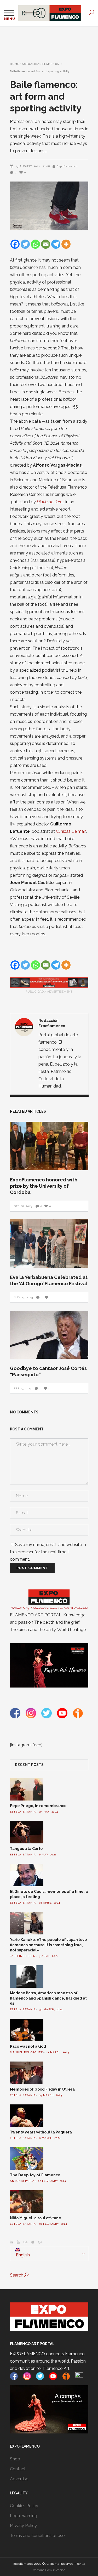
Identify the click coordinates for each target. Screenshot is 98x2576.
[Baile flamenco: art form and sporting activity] (24, 1027)
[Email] (46, 244)
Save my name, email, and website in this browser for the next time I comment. (48, 1552)
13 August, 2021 (28, 166)
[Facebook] (15, 244)
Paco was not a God (28, 2046)
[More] (66, 244)
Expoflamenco (67, 166)
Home (15, 64)
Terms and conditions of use (37, 2536)
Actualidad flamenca (41, 64)
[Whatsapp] (35, 244)
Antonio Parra (22, 2181)
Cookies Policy (24, 2506)
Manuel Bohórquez (26, 2052)
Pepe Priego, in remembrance (38, 1806)
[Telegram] (56, 244)
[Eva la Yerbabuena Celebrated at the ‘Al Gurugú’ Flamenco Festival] (49, 1244)
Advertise (19, 2479)
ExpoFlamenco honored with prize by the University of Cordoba (44, 1186)
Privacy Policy (23, 2526)
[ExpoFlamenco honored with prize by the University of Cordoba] (49, 1146)
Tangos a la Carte (26, 1849)
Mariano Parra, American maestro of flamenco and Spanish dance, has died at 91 (48, 1998)
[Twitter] (25, 244)
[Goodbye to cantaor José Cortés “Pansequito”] (49, 1335)
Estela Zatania (23, 1812)
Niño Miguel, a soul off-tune (36, 2218)
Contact (18, 2469)
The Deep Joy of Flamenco (35, 2175)
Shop (15, 2459)
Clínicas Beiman (71, 831)
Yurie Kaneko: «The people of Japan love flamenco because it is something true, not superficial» (48, 1945)
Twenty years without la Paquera (41, 2132)
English (22, 2255)
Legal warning (24, 2516)
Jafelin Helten (23, 1956)
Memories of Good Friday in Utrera (42, 2089)
